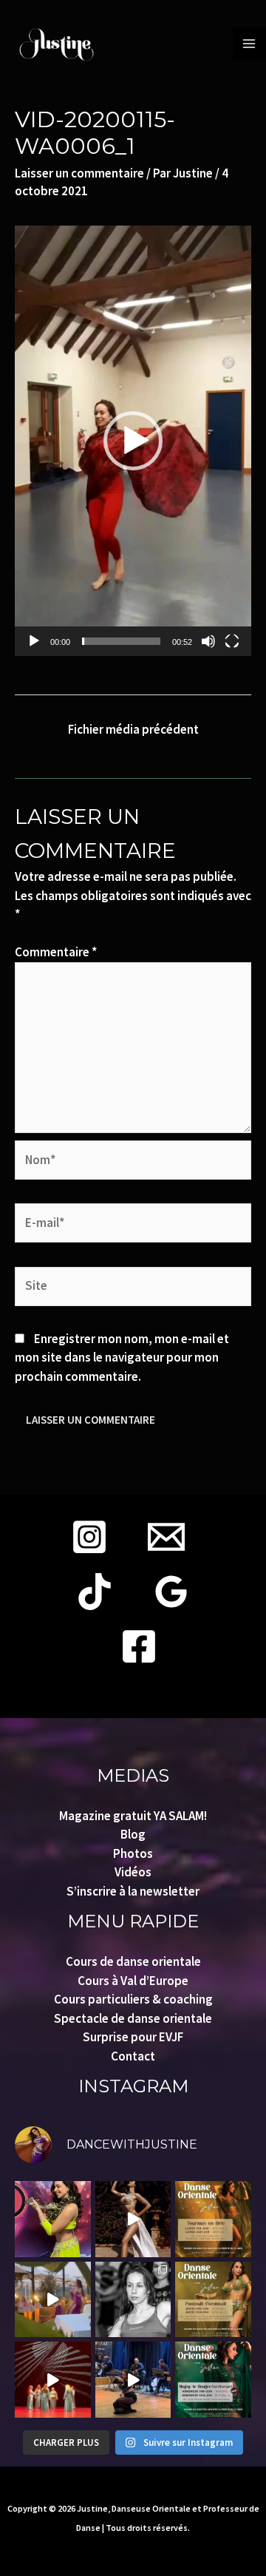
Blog (133, 1834)
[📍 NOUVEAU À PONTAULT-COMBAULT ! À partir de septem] (213, 2300)
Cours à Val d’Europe (133, 1981)
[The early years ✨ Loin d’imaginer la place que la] (133, 2300)
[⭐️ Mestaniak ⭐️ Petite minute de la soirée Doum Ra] (133, 2380)
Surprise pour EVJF (133, 2037)
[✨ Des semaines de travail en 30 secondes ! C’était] (53, 2380)
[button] (133, 441)
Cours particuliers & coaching (133, 1999)
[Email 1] (166, 1537)
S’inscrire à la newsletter (133, 1891)
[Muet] (208, 641)
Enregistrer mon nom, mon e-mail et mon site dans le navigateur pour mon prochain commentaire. (122, 1358)
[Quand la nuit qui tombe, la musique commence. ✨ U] (53, 2300)
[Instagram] (89, 1537)
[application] (133, 441)
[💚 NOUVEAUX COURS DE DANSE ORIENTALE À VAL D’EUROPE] (213, 2380)
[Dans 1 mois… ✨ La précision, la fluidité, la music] (133, 2219)
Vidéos (133, 1872)
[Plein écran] (232, 641)
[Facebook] (139, 1646)
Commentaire (56, 952)
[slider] (121, 641)
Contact (133, 2056)
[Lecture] (34, 641)
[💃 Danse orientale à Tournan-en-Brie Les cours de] (213, 2219)
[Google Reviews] (171, 1592)
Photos (133, 1853)
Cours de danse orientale (133, 1961)
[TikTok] (95, 1592)
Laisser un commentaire (79, 173)
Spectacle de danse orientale (133, 2018)
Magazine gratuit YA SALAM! (133, 1816)
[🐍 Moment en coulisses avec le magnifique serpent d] (53, 2219)
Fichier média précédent (133, 729)
